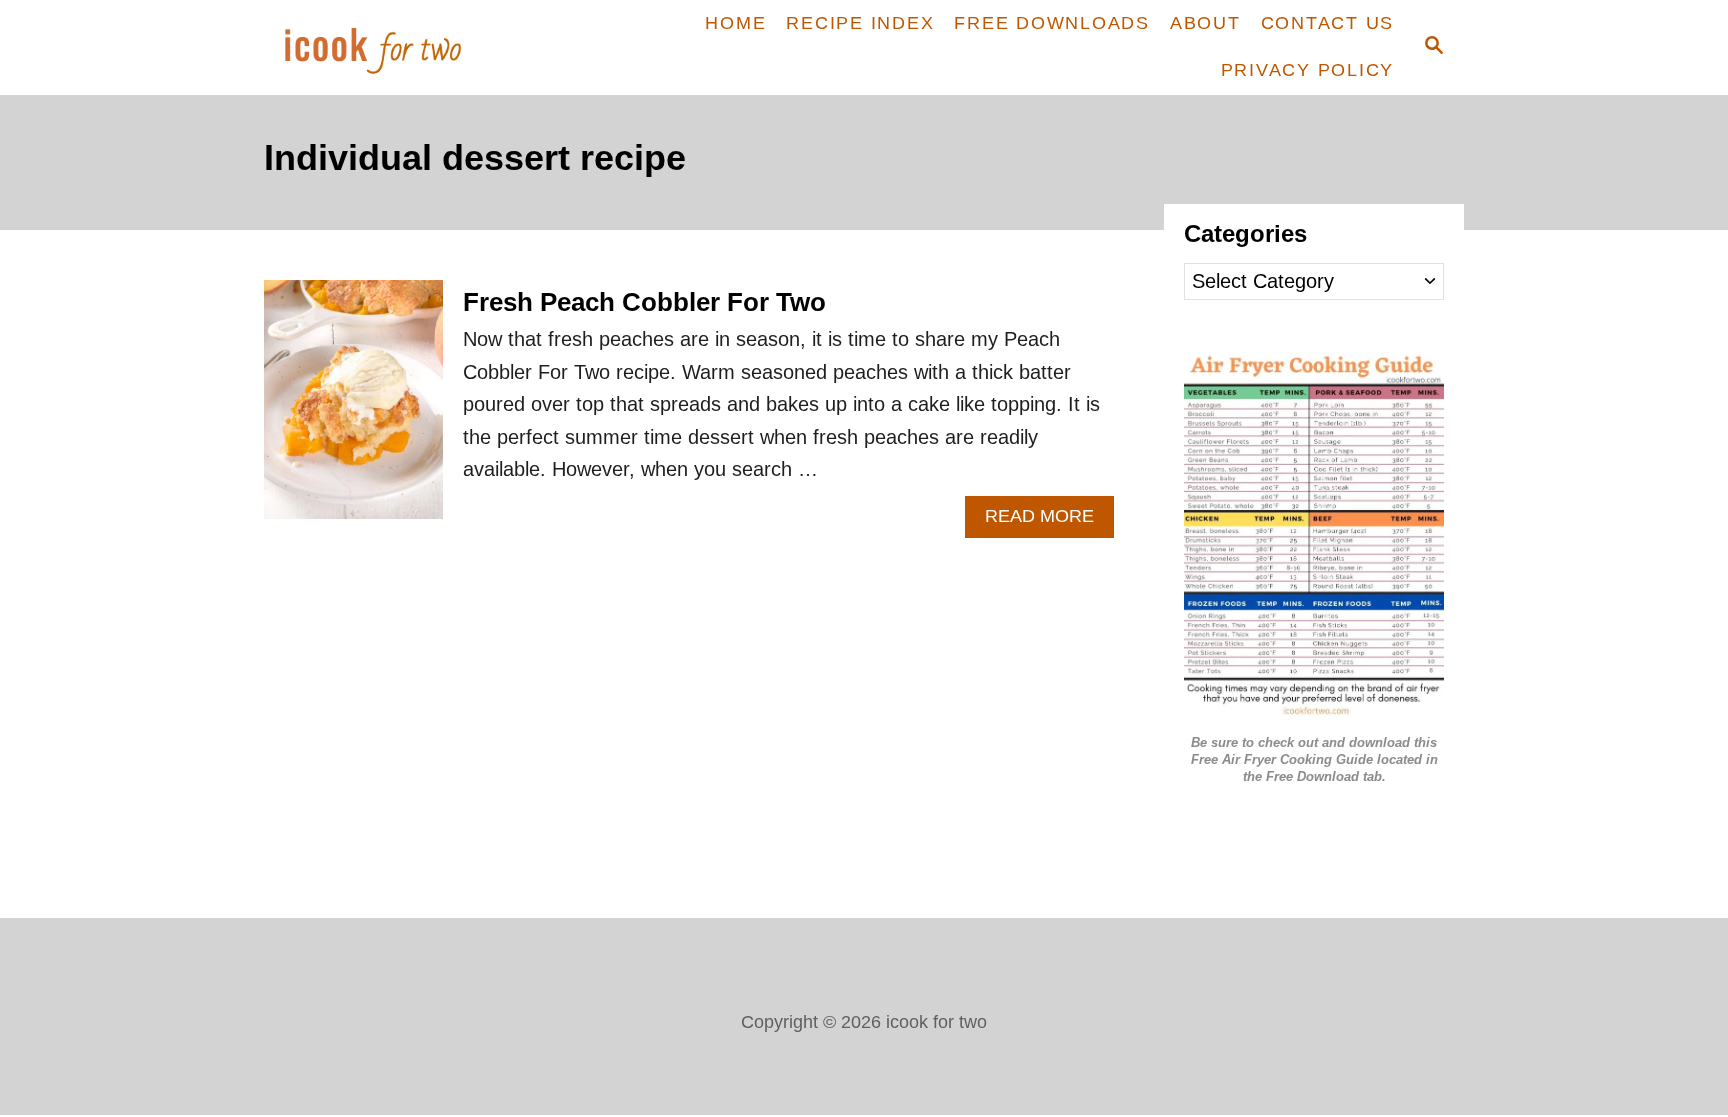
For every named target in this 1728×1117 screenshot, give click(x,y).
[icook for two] (406, 47)
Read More (1049, 521)
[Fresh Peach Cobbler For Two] (353, 409)
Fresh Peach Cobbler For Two (644, 302)
